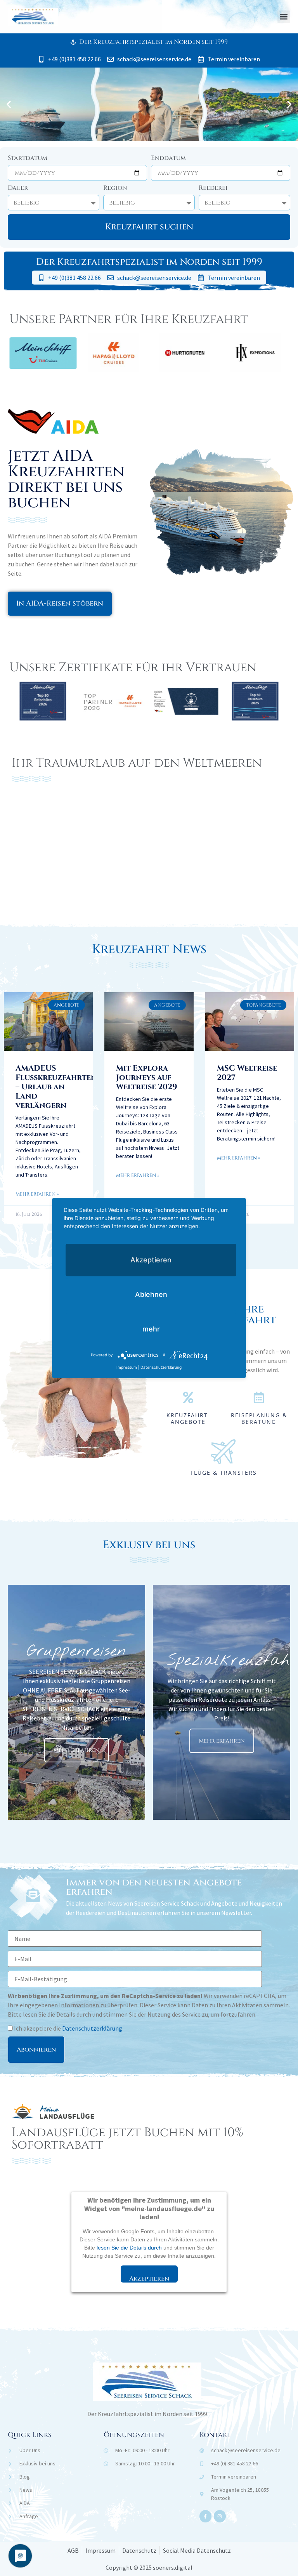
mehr (151, 1329)
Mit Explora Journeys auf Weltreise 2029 (147, 1077)
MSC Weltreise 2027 (247, 1073)
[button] (284, 17)
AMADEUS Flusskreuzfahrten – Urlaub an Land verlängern (56, 1087)
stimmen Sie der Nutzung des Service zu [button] (156, 2014)
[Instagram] (220, 2516)
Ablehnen (151, 1294)
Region (115, 188)
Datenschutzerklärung (92, 2028)
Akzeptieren (149, 2278)
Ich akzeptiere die (68, 2028)
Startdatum (28, 159)
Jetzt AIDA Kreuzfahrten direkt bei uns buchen (66, 479)
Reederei (213, 188)
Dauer (18, 188)
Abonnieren (36, 2050)
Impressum (127, 1367)
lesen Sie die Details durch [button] (57, 2014)
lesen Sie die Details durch (129, 2248)
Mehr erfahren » (37, 1194)
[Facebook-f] (205, 2516)
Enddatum (168, 159)
